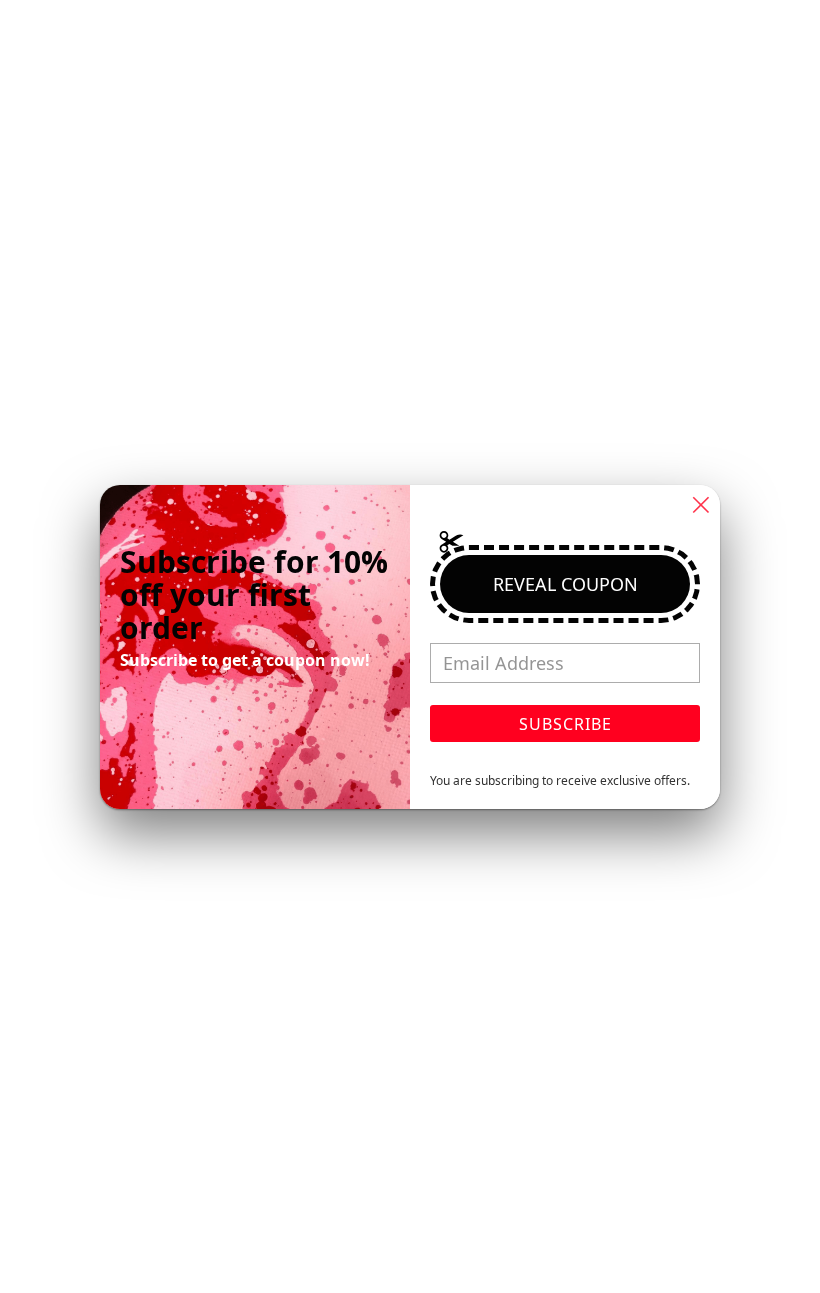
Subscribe (565, 724)
